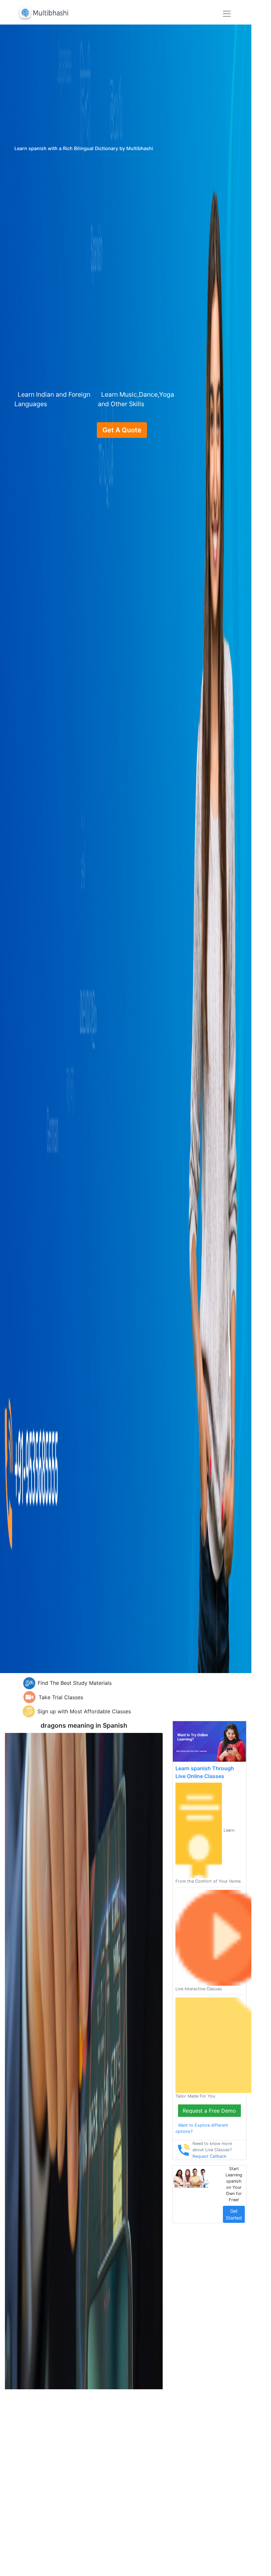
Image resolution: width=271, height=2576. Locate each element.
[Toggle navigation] (227, 14)
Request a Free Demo (209, 2111)
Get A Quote (122, 430)
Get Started (234, 2214)
